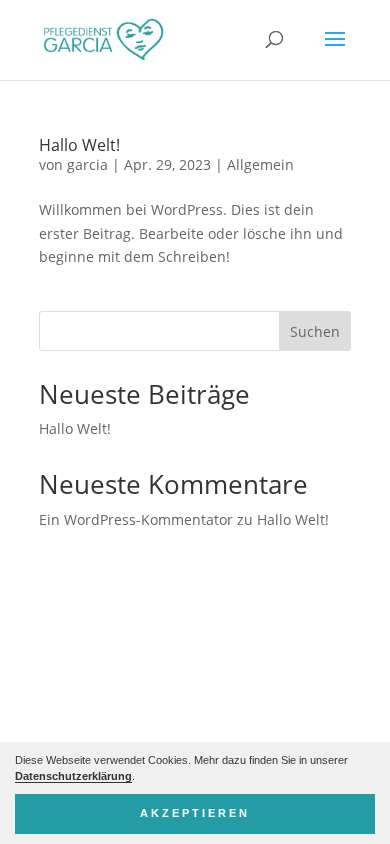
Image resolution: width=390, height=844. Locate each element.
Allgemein (260, 164)
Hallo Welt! (79, 145)
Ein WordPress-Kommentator (136, 519)
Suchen (315, 331)
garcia (87, 164)
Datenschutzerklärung (73, 776)
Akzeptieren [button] (195, 813)
